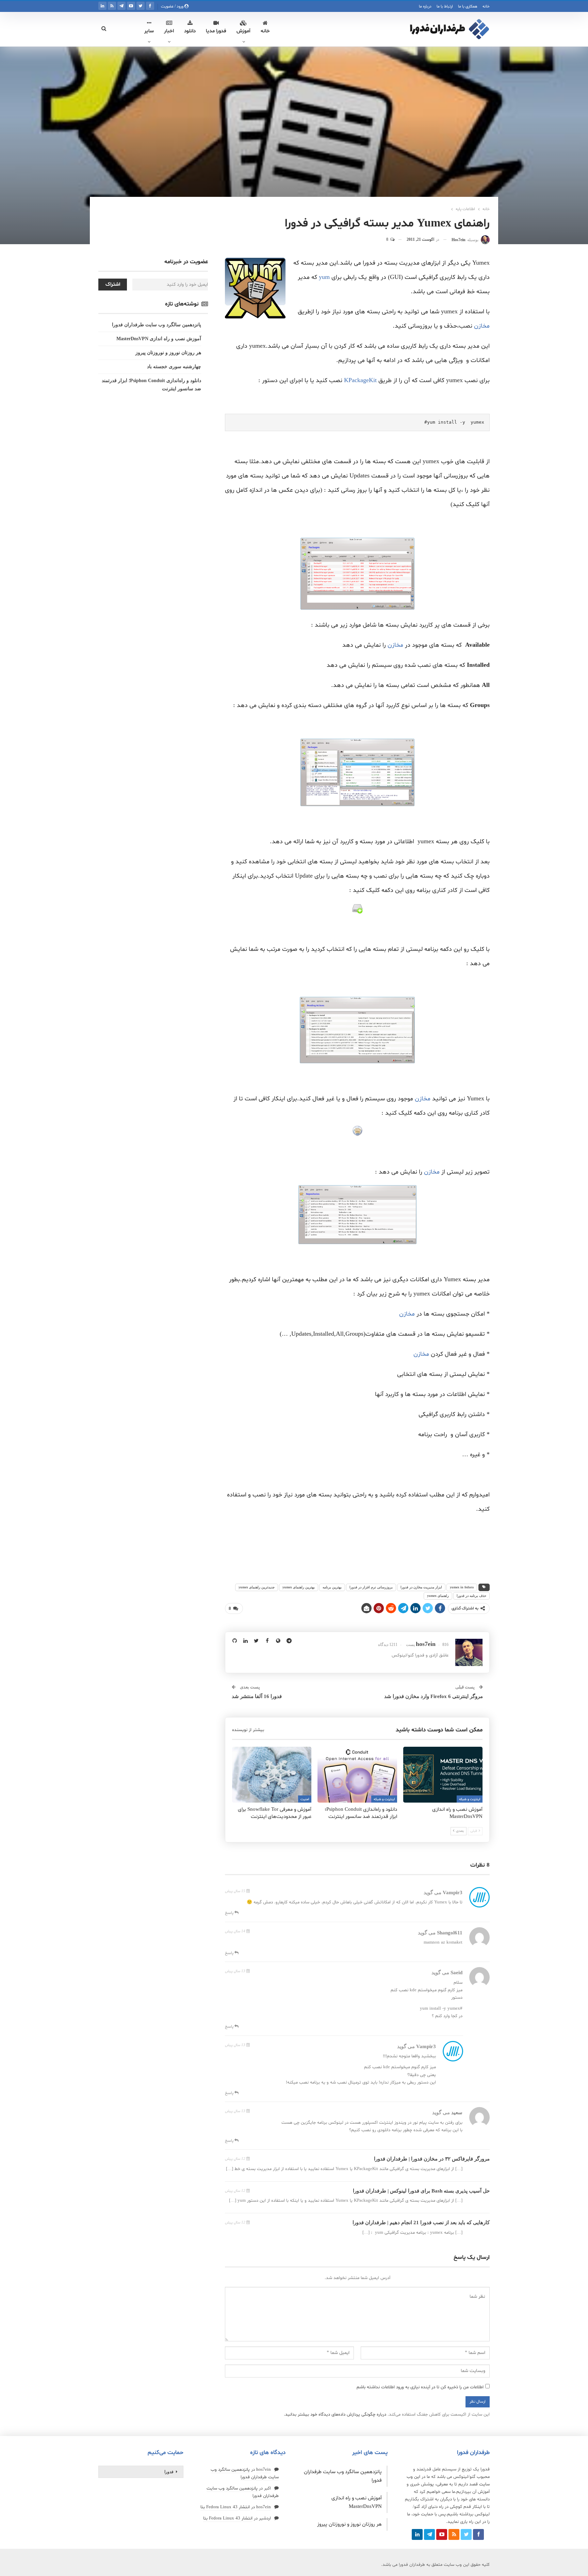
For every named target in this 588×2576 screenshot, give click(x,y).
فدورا (169, 2472)
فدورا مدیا (216, 31)
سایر (149, 31)
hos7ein (264, 2470)
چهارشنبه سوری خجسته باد (174, 367)
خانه (486, 6)
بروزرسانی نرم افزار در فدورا (371, 1587)
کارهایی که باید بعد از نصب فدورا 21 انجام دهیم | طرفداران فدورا (421, 2222)
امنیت (305, 1799)
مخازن (482, 326)
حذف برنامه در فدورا (471, 1596)
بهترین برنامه (332, 1587)
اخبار (169, 31)
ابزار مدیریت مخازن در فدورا (421, 1587)
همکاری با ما (468, 6)
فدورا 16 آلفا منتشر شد (257, 1696)
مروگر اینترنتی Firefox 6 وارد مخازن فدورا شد (434, 1696)
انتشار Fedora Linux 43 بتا (225, 2507)
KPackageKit (360, 381)
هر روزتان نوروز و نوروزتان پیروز (168, 353)
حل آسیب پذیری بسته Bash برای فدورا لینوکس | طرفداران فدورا (421, 2191)
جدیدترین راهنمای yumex (257, 1587)
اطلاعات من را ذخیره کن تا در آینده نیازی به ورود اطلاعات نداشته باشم (420, 2387)
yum (324, 277)
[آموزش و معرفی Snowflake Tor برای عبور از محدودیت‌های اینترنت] (272, 1774)
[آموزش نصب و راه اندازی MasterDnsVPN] (443, 1774)
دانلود (190, 31)
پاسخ (230, 1913)
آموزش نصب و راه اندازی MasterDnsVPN (159, 339)
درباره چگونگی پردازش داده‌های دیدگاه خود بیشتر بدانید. (335, 2415)
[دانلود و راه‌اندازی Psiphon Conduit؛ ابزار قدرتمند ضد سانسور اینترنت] (357, 1774)
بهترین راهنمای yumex (299, 1587)
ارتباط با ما (445, 6)
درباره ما (425, 6)
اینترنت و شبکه (470, 1799)
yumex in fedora (462, 1587)
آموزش (243, 31)
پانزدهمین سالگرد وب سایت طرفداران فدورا (157, 325)
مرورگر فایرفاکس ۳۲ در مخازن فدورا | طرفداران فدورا (432, 2159)
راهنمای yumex (438, 1596)
